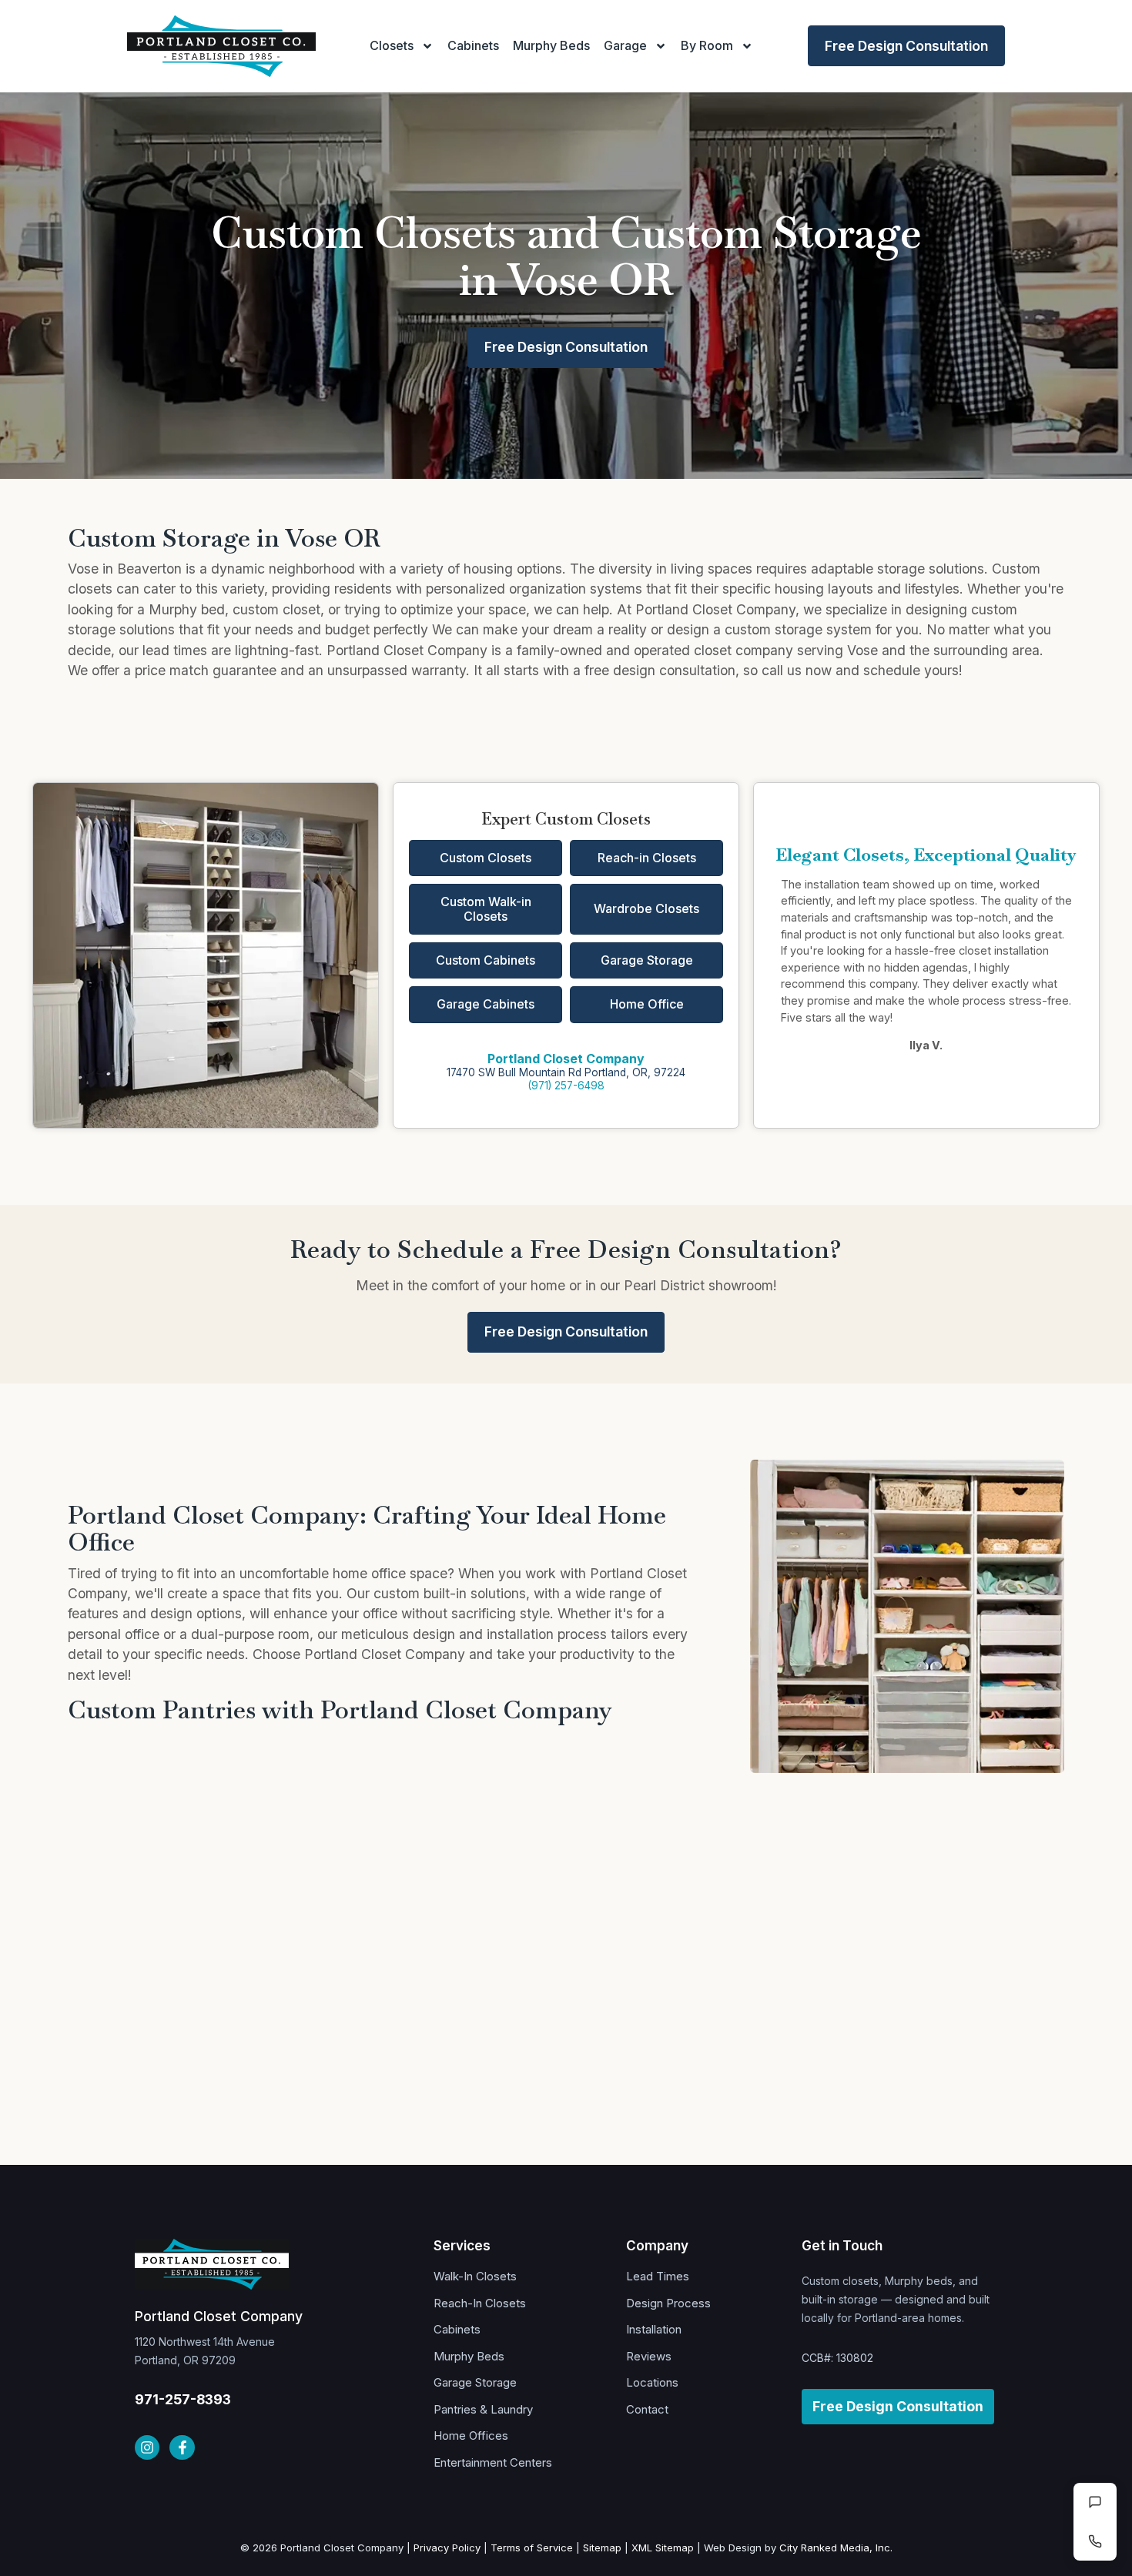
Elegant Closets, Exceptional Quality (926, 855)
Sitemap (602, 2548)
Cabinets (473, 45)
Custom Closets (486, 858)
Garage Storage (647, 960)
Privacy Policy (447, 2548)
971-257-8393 (183, 2399)
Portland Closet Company (566, 1059)
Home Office (647, 1004)
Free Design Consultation (906, 46)
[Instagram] (147, 2447)
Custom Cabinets (486, 960)
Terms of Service (532, 2548)
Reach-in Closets (647, 858)
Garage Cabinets (486, 1004)
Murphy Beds (551, 45)
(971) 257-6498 (566, 1086)
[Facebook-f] (182, 2447)
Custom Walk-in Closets (486, 909)
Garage (625, 45)
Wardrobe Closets (646, 908)
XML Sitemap (663, 2548)
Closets (392, 45)
